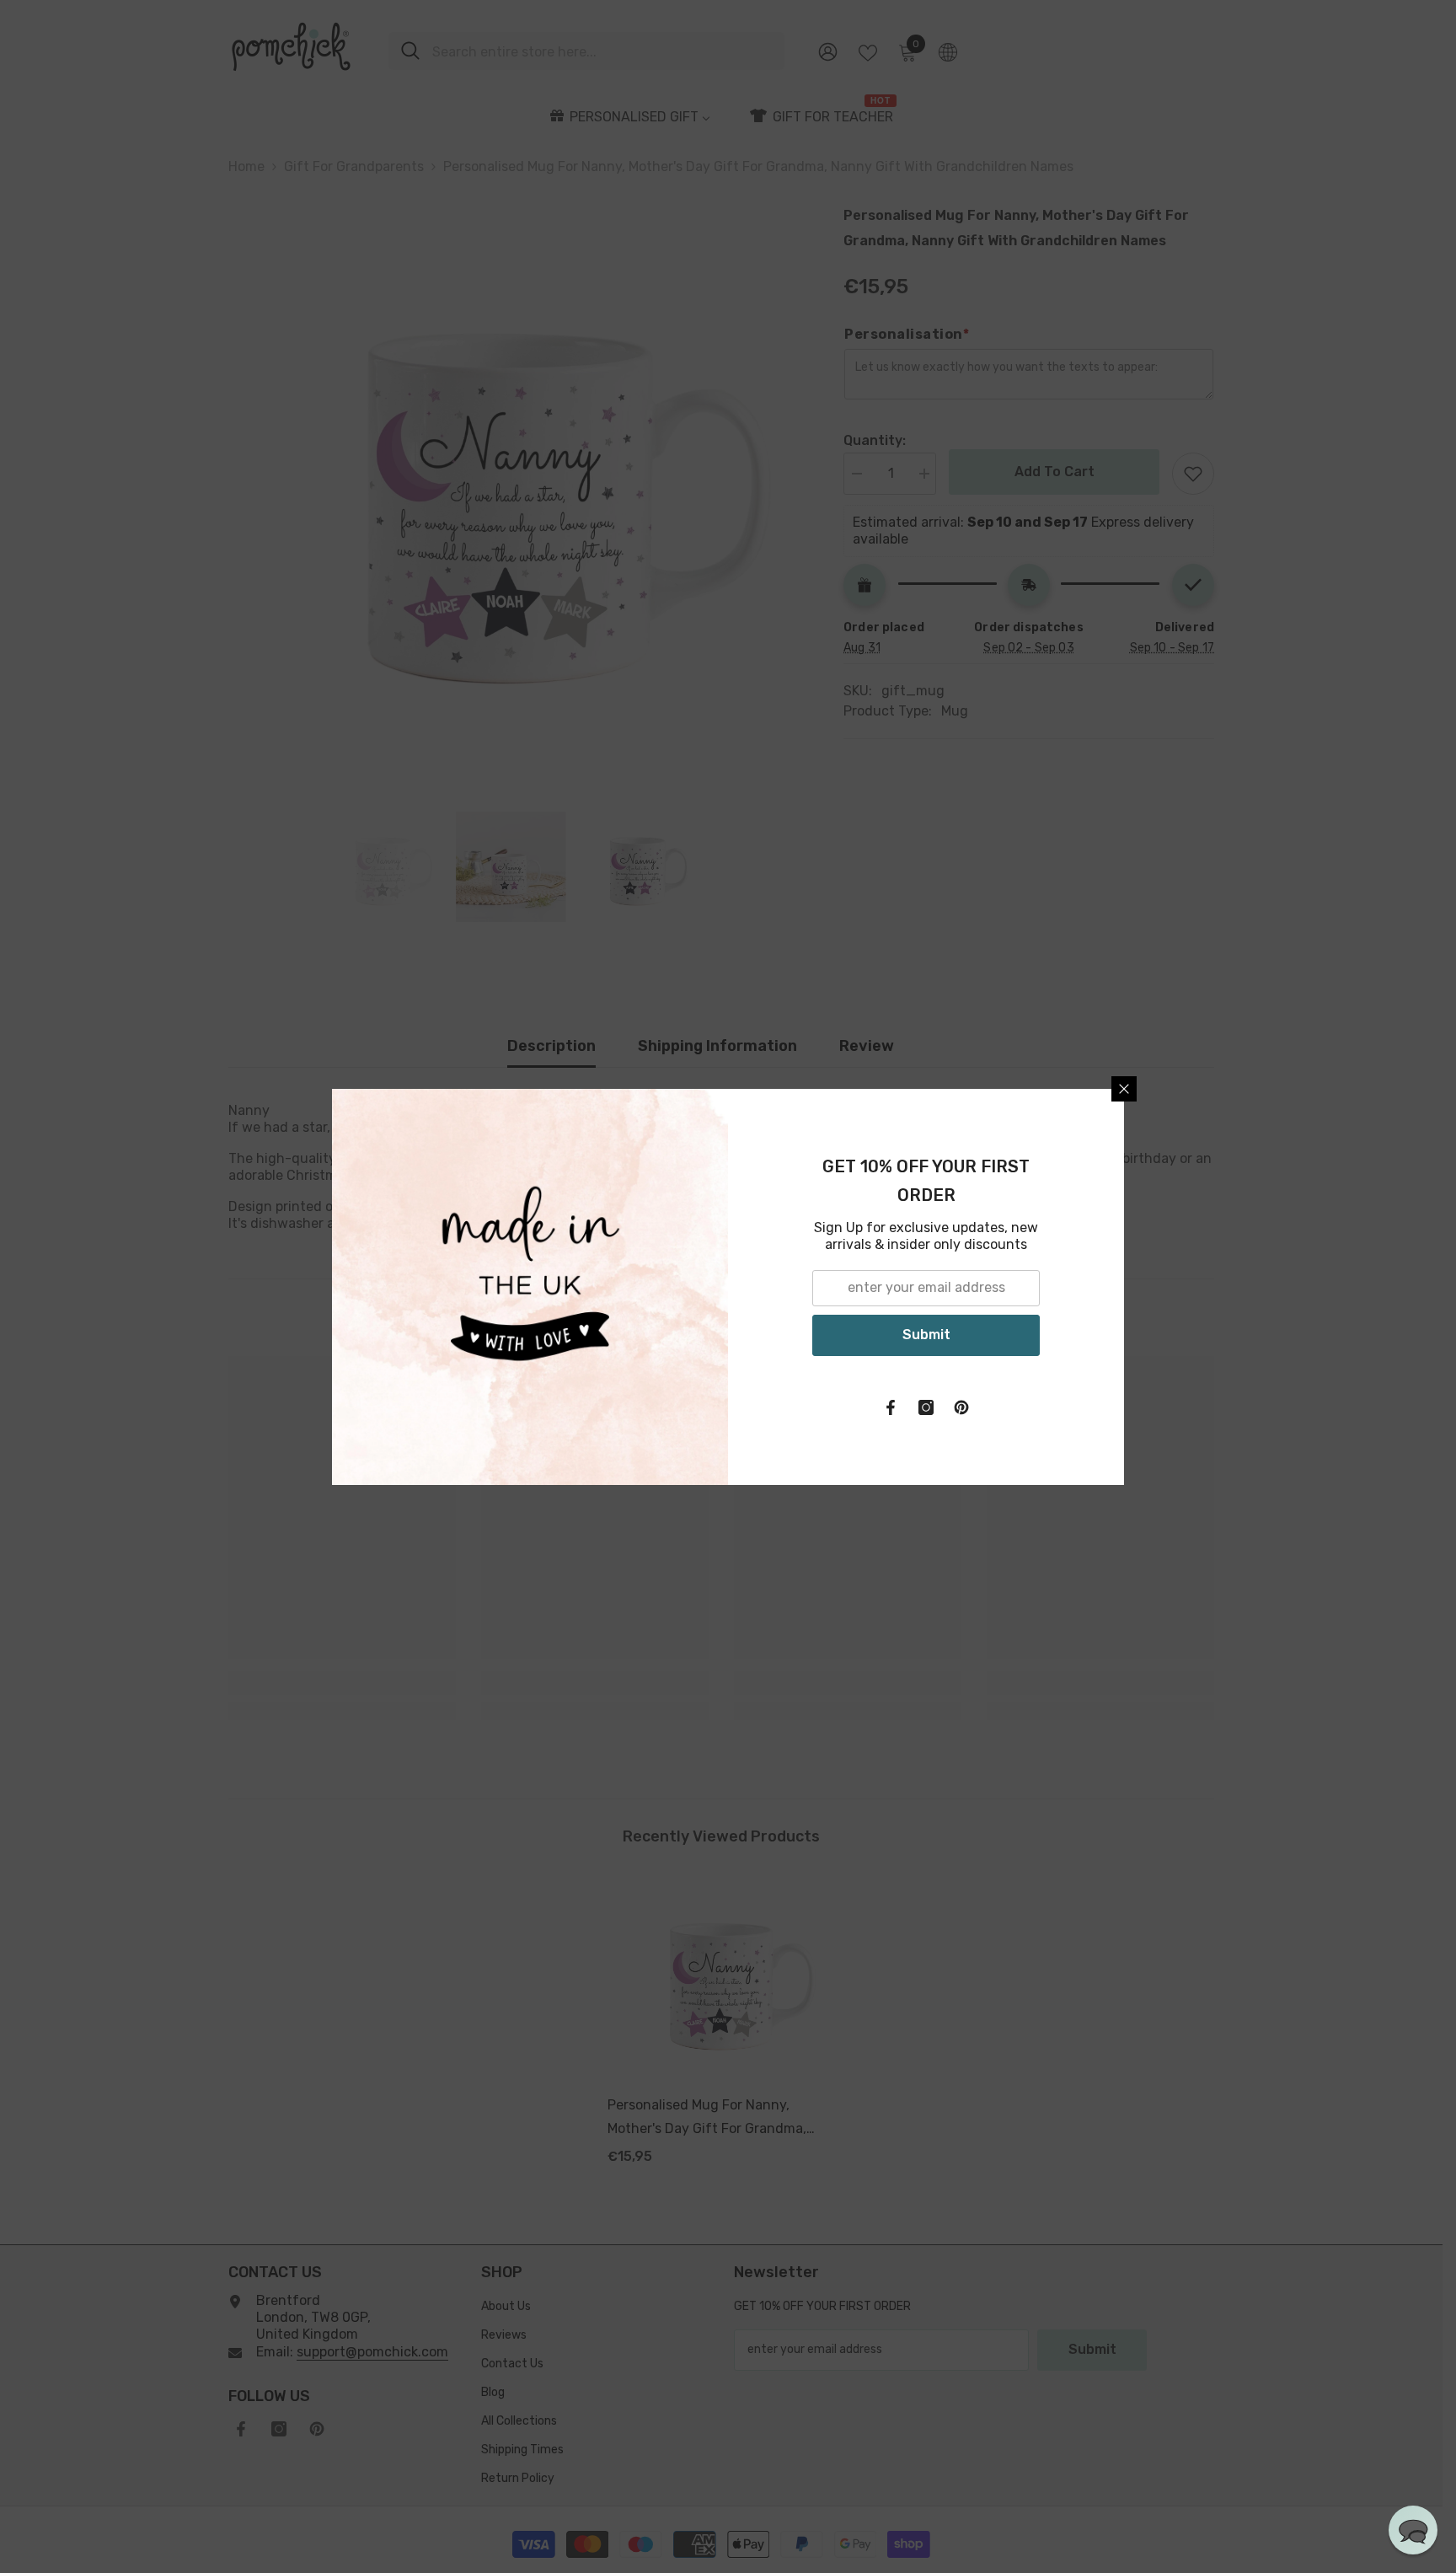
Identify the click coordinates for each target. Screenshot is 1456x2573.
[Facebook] (891, 1407)
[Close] (1124, 1089)
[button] (1413, 2530)
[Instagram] (926, 1407)
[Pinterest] (961, 1407)
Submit (926, 1335)
